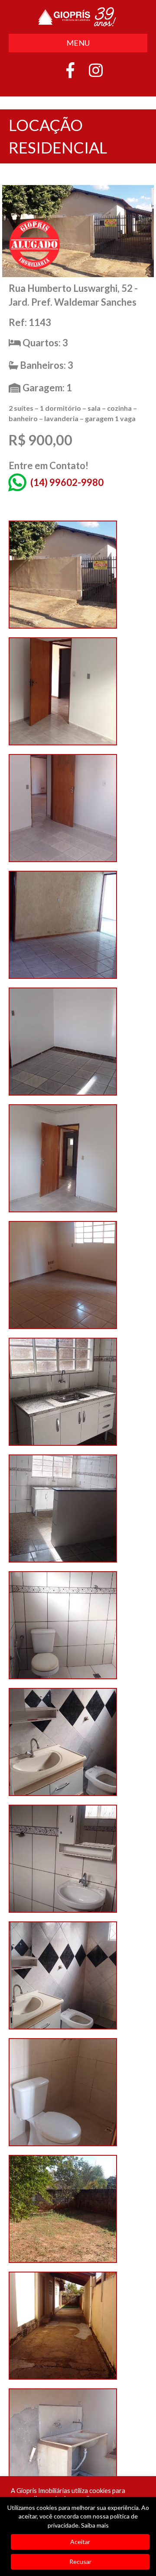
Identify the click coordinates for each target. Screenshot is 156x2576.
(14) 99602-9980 (67, 482)
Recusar (80, 2562)
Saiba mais (95, 2525)
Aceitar (80, 2542)
